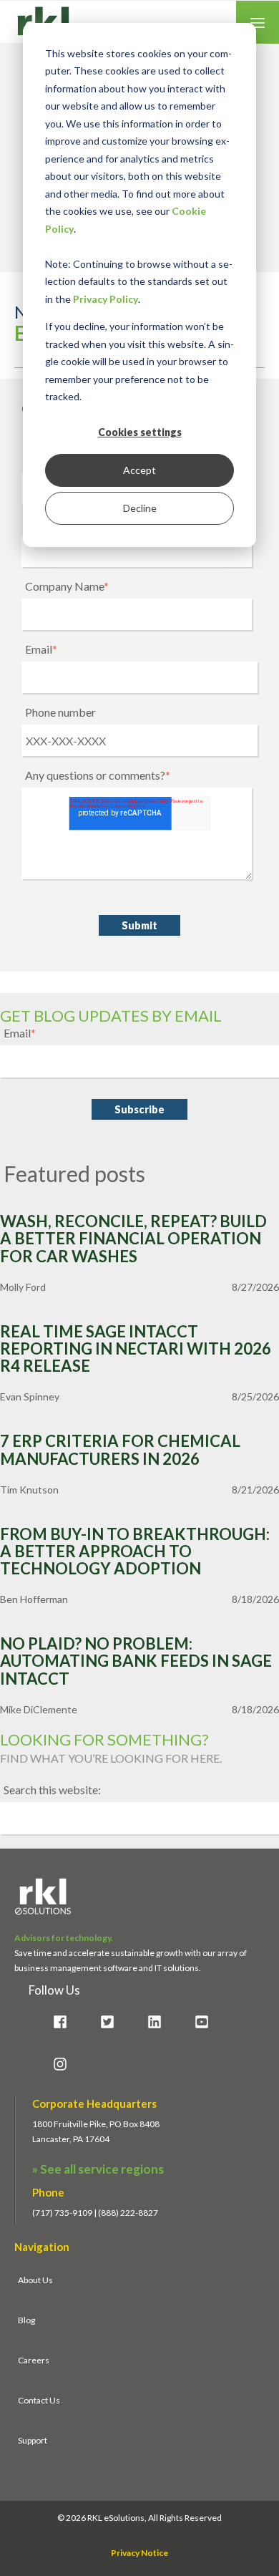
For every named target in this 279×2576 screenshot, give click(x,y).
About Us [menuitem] (35, 2280)
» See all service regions (98, 2169)
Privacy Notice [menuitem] (139, 2553)
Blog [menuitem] (26, 2320)
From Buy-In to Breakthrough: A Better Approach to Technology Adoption (135, 1552)
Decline (140, 508)
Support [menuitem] (33, 2440)
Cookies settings (140, 432)
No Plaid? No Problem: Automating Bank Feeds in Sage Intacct (136, 1661)
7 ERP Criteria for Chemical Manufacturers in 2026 (120, 1450)
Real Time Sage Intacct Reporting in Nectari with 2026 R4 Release (136, 1349)
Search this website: (52, 1790)
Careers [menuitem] (34, 2360)
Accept (139, 470)
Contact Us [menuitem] (39, 2400)
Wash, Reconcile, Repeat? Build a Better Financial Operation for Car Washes (133, 1239)
